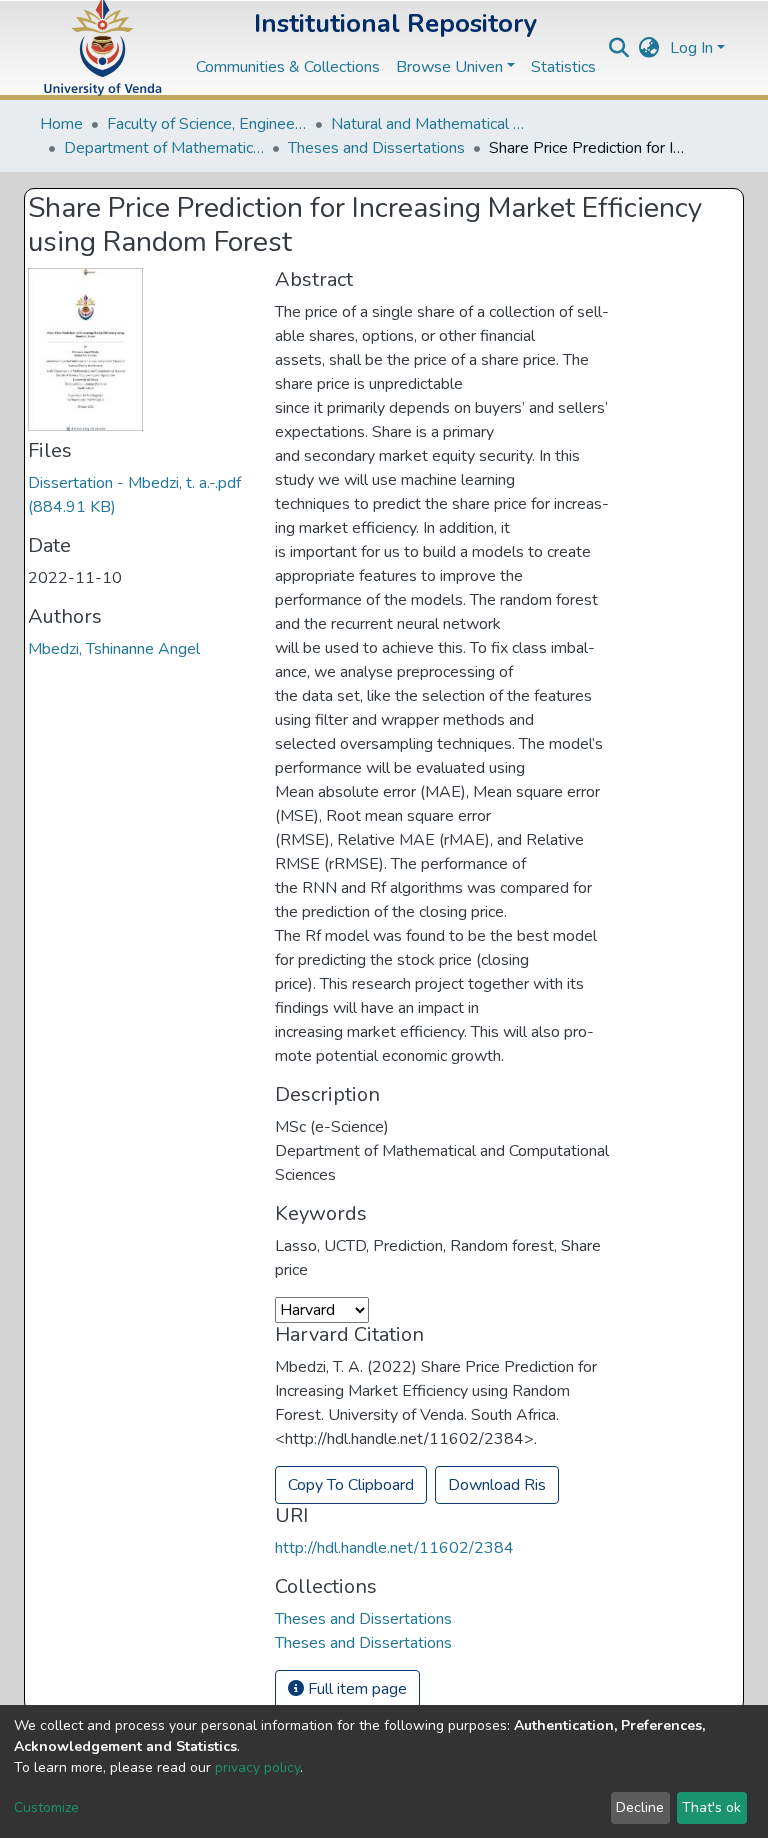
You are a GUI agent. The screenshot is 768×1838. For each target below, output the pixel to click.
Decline (640, 1807)
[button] (649, 48)
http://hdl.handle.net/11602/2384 (394, 1548)
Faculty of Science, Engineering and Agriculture (207, 124)
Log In (691, 48)
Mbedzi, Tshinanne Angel (114, 649)
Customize (46, 1807)
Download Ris (497, 1485)
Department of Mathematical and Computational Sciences (164, 148)
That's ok (711, 1807)
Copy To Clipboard (351, 1485)
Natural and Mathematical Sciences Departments (431, 124)
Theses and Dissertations (376, 148)
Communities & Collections (288, 67)
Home (61, 124)
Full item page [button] (355, 1689)
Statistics (563, 67)
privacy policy (257, 1767)
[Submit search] (619, 48)
